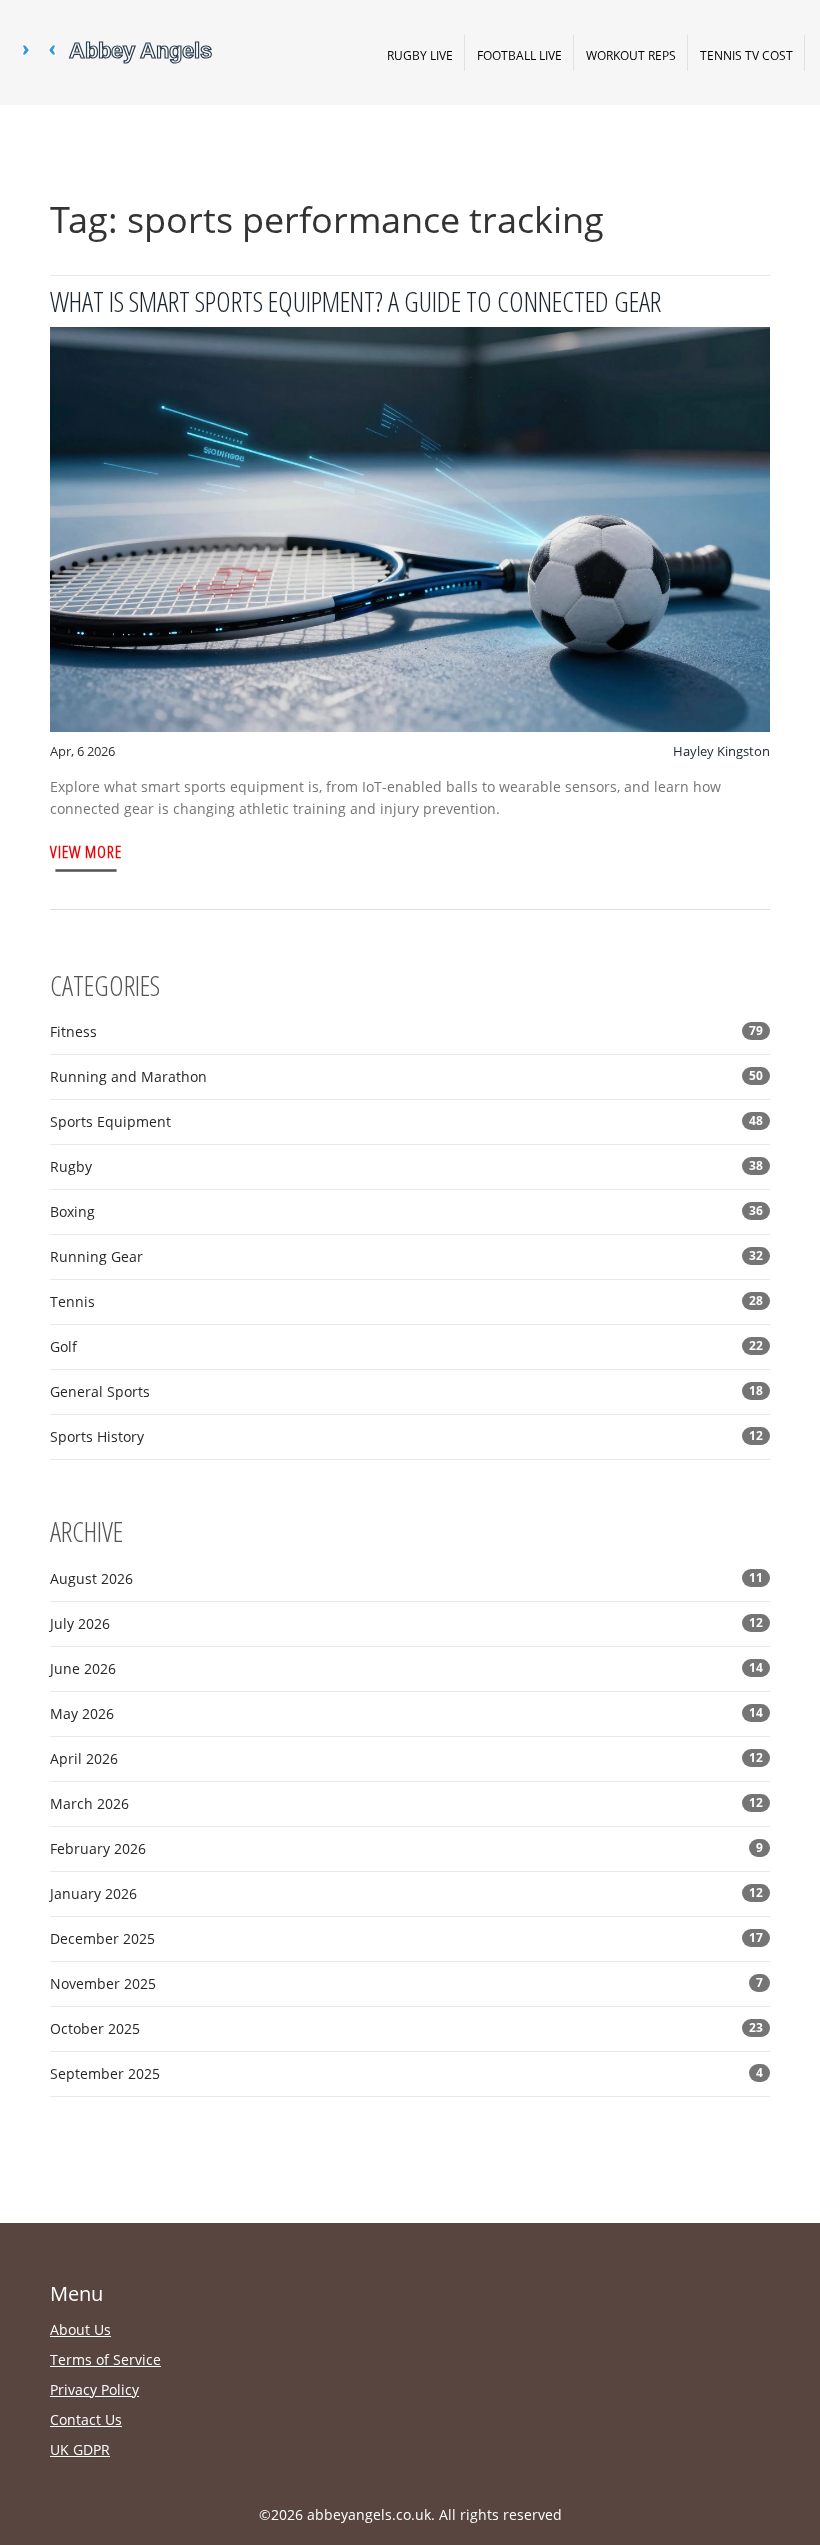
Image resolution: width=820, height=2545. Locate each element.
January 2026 (406, 1893)
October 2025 (406, 2028)
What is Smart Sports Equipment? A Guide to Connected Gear (355, 301)
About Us (80, 2329)
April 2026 (406, 1758)
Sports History (406, 1436)
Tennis (406, 1301)
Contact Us (86, 2419)
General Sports (406, 1391)
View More (86, 851)
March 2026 (406, 1803)
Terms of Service (105, 2359)
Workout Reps (631, 55)
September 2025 (406, 2073)
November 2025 (406, 1983)
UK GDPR (80, 2449)
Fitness (406, 1031)
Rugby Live (420, 55)
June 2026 (406, 1668)
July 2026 (406, 1623)
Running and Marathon (406, 1076)
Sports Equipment (406, 1121)
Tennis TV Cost (746, 55)
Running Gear (406, 1256)
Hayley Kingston (721, 751)
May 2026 (406, 1713)
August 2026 (406, 1578)
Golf (406, 1346)
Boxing (406, 1211)
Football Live (519, 55)
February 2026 (406, 1848)
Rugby (406, 1166)
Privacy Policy (94, 2389)
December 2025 (406, 1938)
